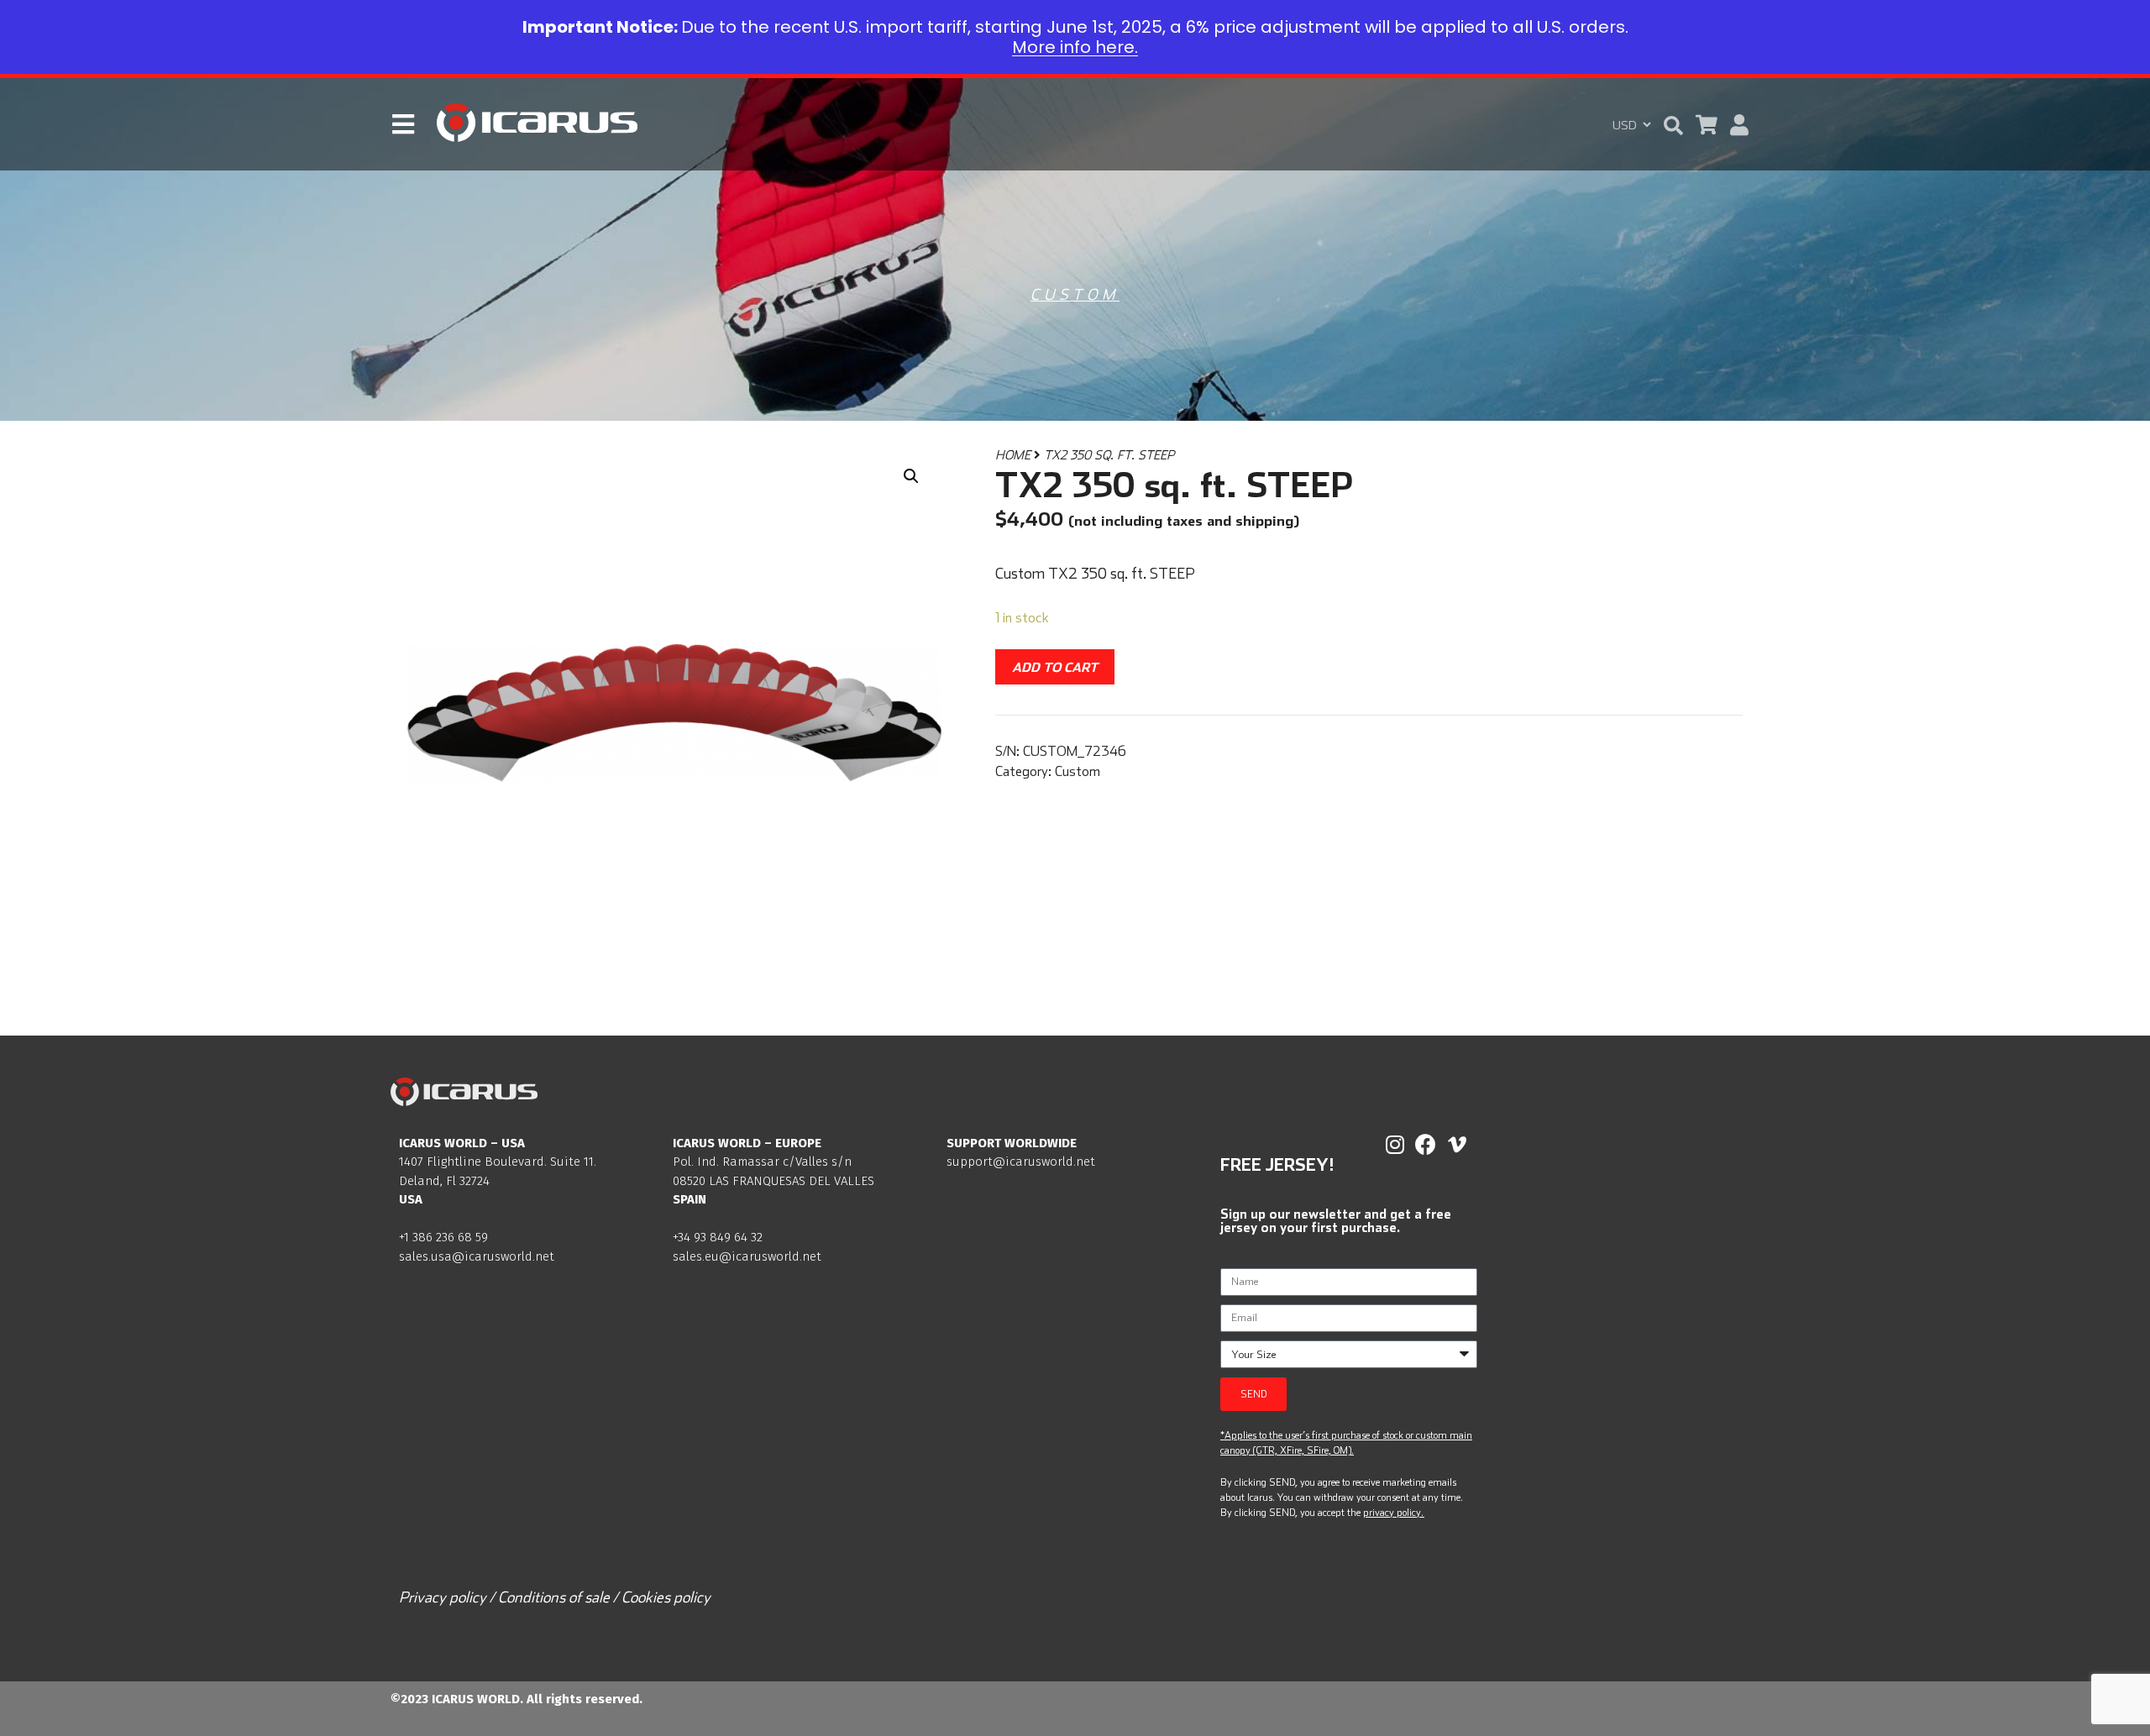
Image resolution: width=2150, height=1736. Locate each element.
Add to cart (1055, 667)
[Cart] (1707, 125)
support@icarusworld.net (1021, 1162)
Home (1013, 455)
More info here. (1075, 47)
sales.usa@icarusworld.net (477, 1256)
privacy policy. (1393, 1512)
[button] (1673, 126)
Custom (1075, 294)
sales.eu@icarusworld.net (747, 1256)
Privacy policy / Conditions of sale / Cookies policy (555, 1597)
